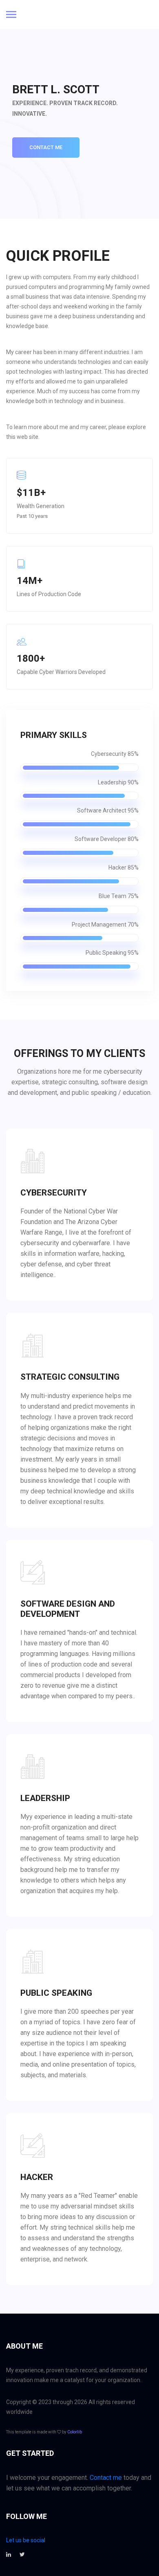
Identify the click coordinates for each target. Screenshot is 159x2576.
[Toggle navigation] (11, 15)
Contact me (106, 2478)
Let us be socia (25, 2540)
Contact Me (46, 147)
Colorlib (75, 2432)
